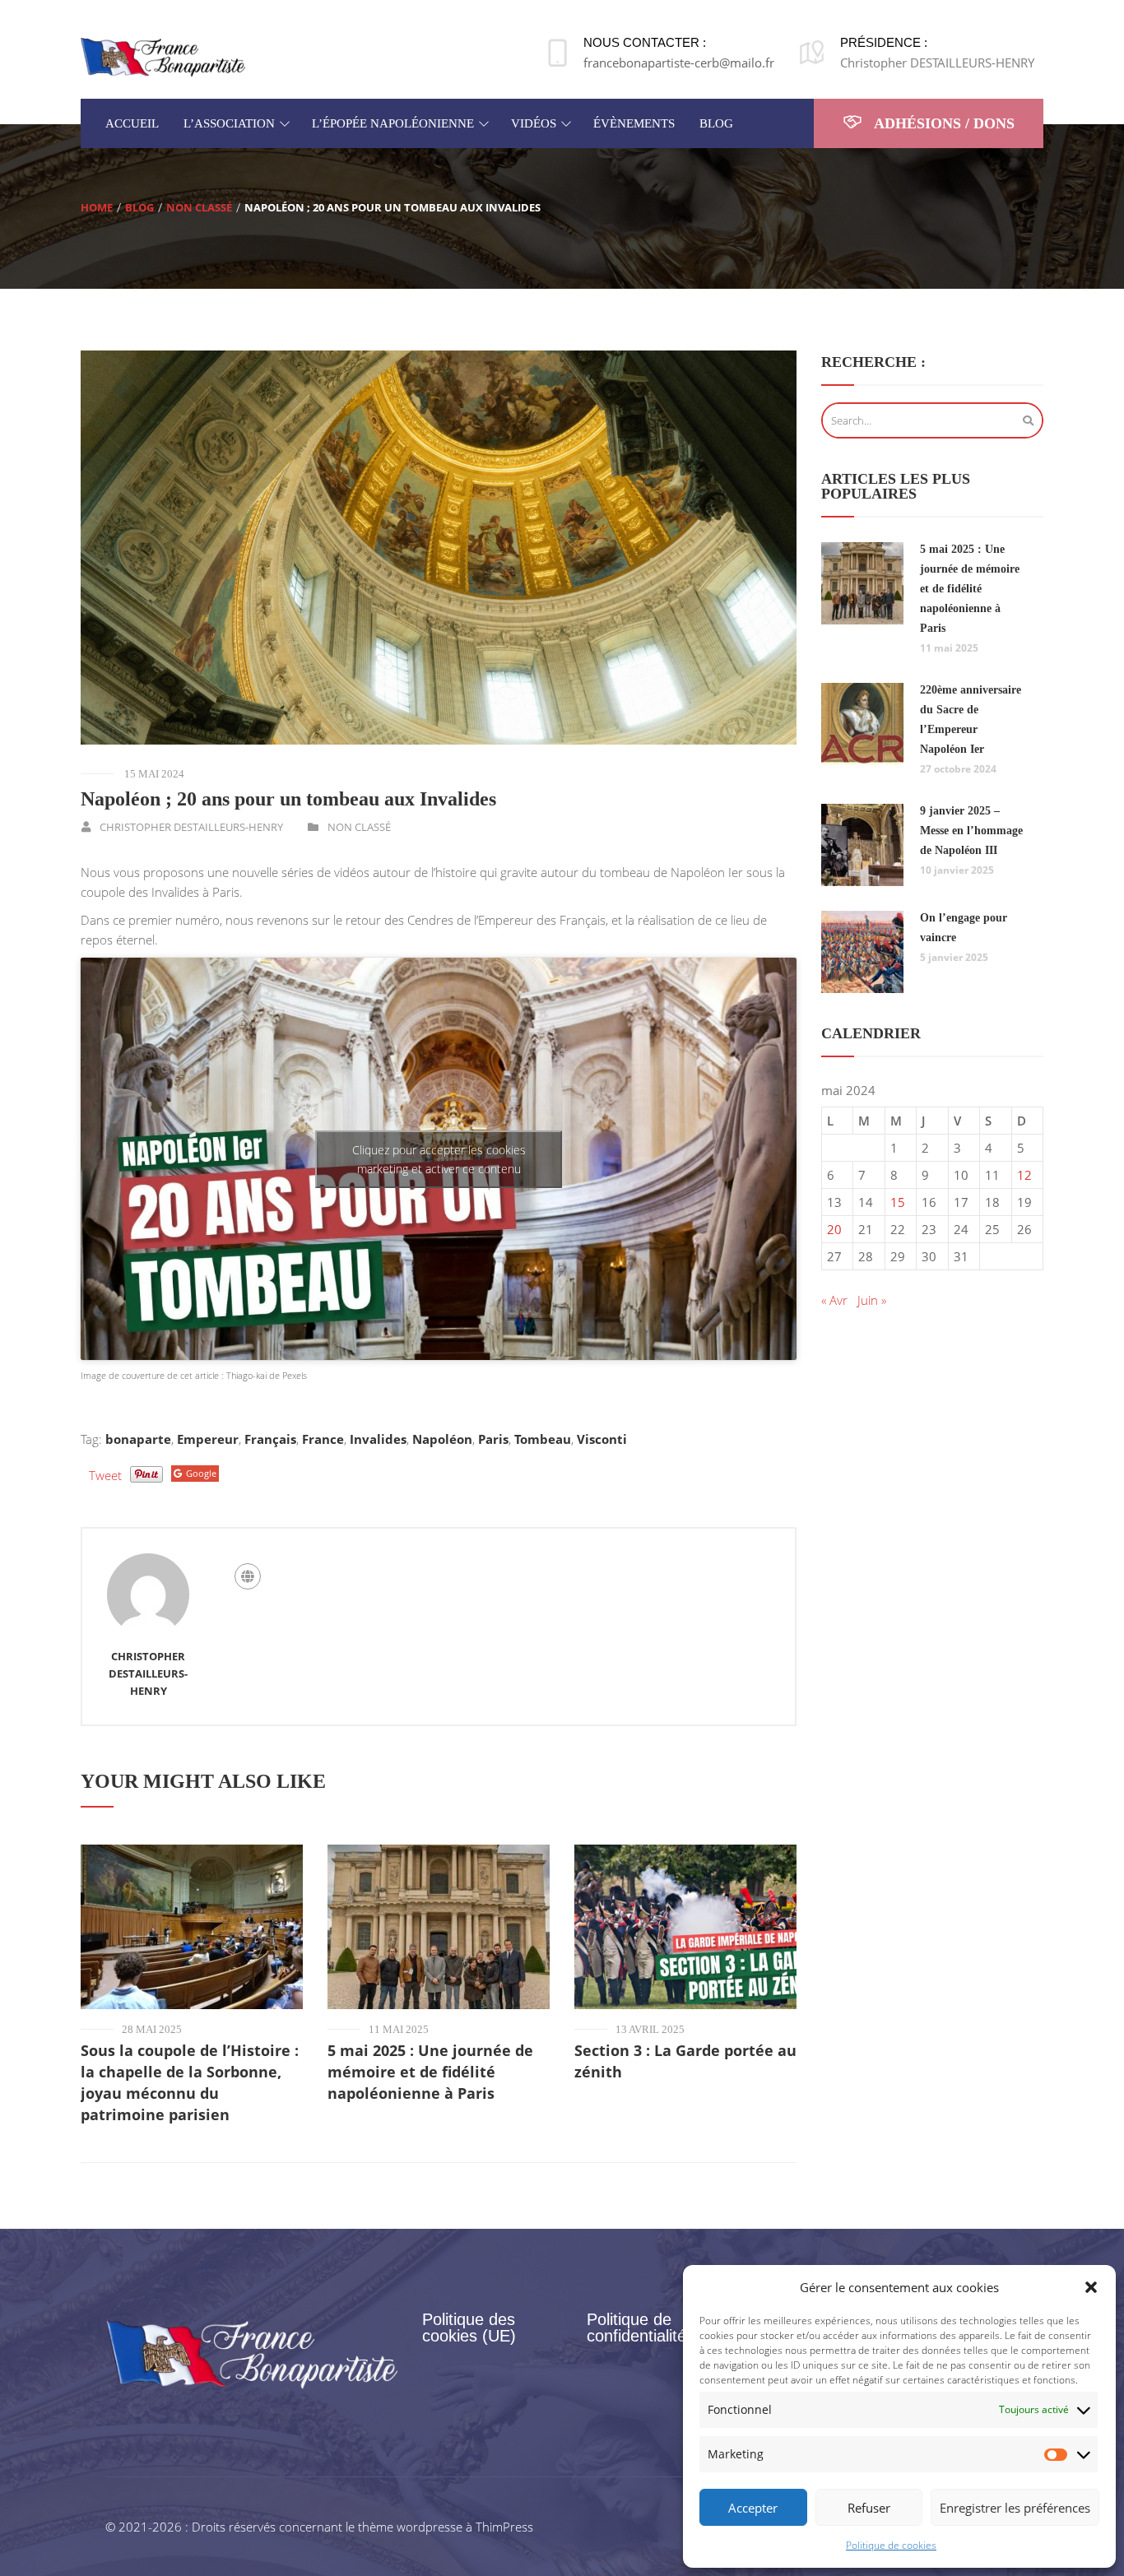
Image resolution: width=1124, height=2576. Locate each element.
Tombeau (543, 1439)
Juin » (872, 1300)
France (323, 1439)
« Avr (834, 1300)
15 (898, 1202)
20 (834, 1229)
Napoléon (442, 1439)
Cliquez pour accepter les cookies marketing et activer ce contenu (439, 1159)
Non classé (199, 207)
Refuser (869, 2508)
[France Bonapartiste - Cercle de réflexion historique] (163, 56)
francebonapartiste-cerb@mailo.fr (679, 63)
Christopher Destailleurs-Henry (191, 827)
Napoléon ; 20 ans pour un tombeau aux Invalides (288, 799)
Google (201, 1473)
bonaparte (138, 1439)
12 (1024, 1175)
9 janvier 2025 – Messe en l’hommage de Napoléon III (971, 831)
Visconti (602, 1439)
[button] (1091, 2287)
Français (270, 1439)
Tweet (105, 1475)
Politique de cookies (891, 2545)
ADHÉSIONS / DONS (943, 123)
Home (97, 207)
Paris (493, 1439)
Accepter (753, 2508)
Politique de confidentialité (636, 2328)
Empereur (208, 1439)
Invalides (378, 1439)
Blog (139, 207)
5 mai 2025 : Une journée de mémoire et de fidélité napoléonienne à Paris (430, 2072)
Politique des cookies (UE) (469, 2328)
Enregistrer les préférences (1015, 2508)
